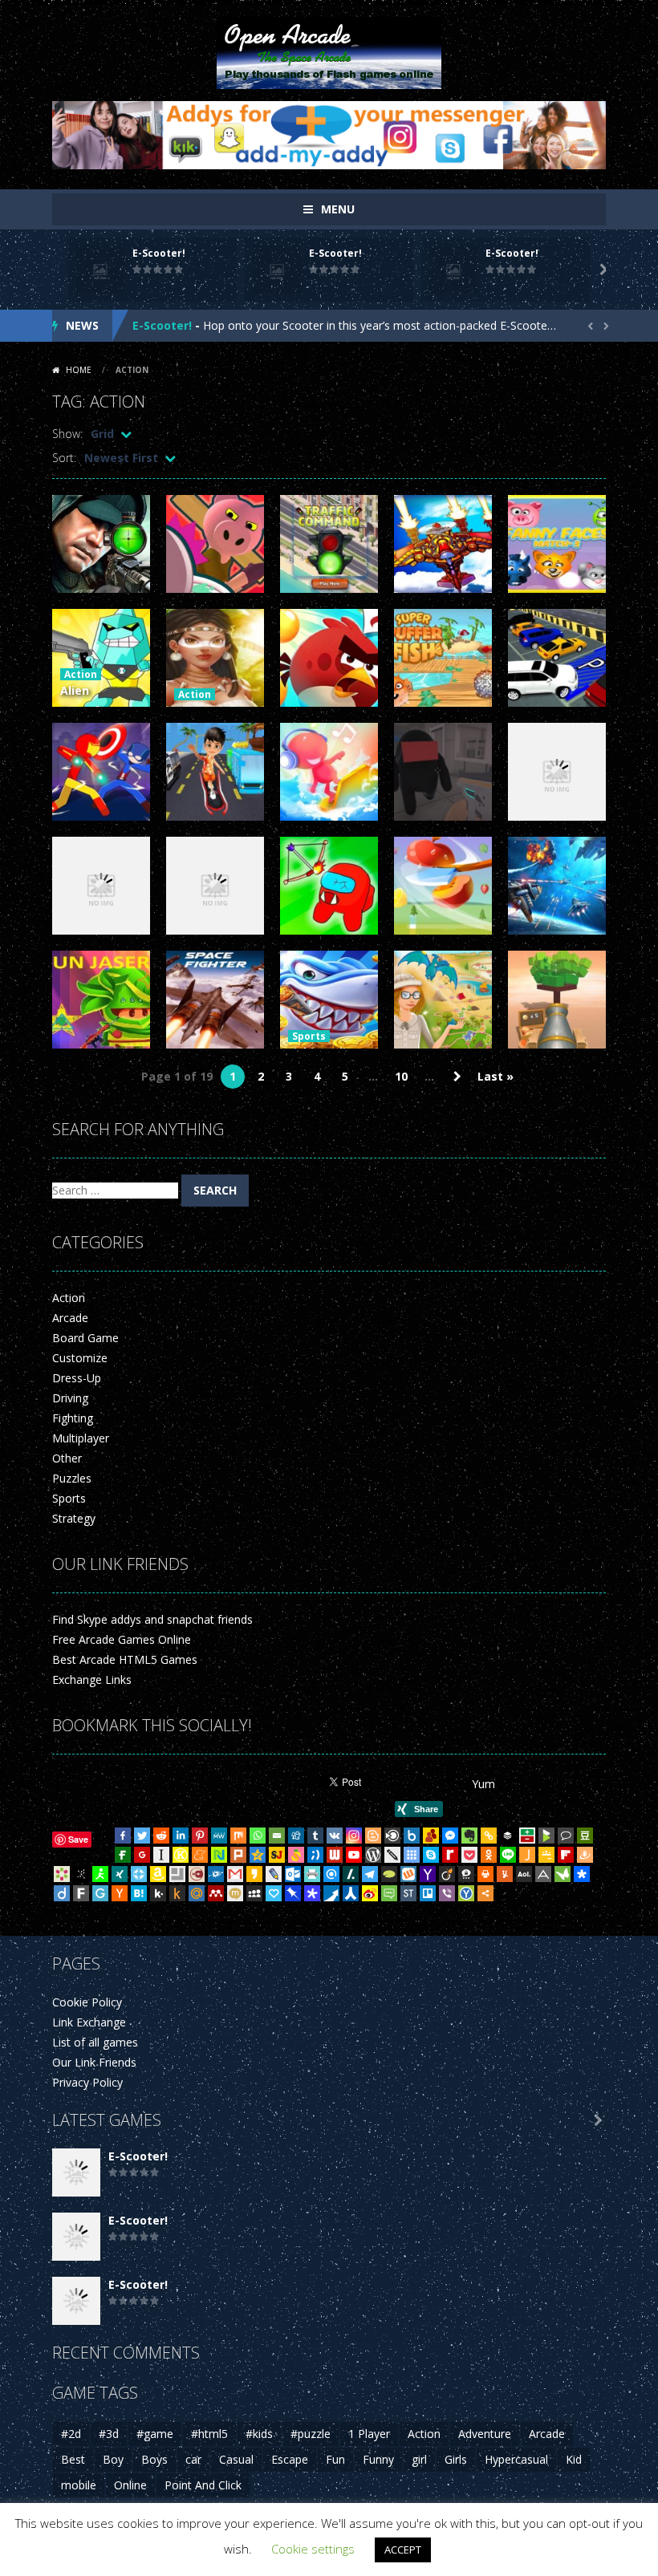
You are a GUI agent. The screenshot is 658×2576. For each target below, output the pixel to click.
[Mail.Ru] (197, 1893)
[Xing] (120, 1874)
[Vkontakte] (335, 1836)
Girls (456, 2459)
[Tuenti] (315, 1855)
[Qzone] (258, 1855)
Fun (335, 2459)
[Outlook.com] (293, 1874)
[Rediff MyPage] (450, 1855)
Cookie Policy (87, 2002)
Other (67, 1458)
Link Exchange (89, 2022)
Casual (236, 2459)
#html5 (209, 2434)
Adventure (485, 2434)
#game (155, 2434)
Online (130, 2485)
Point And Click (203, 2485)
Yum (483, 1784)
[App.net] (543, 1874)
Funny (378, 2459)
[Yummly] (505, 1874)
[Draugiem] (585, 1855)
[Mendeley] (216, 1893)
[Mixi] (235, 1893)
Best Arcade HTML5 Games (125, 1659)
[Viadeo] (447, 1874)
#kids (259, 2434)
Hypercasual (516, 2459)
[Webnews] (335, 1855)
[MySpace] (254, 1893)
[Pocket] (469, 1855)
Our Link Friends (94, 2062)
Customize (80, 1358)
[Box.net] (412, 1836)
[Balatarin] (527, 1836)
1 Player (369, 2434)
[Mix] (238, 1836)
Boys (154, 2459)
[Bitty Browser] (177, 1874)
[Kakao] (254, 1874)
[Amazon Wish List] (158, 1874)
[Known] (181, 1855)
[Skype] (431, 1855)
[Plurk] (238, 1855)
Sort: (64, 458)
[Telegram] (370, 1874)
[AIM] (100, 1874)
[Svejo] (296, 1855)
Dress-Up (77, 1378)
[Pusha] (331, 1893)
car (193, 2459)
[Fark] (81, 1893)
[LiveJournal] (274, 1874)
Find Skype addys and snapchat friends (152, 1619)
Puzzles (72, 1478)
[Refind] (331, 1874)
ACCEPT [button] (403, 2550)
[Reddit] (161, 1836)
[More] (485, 1893)
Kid (574, 2459)
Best (73, 2459)
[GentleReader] (100, 1893)
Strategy (74, 1518)
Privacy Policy (87, 2082)
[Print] (485, 1874)
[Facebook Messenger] (450, 1836)
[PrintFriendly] (312, 1874)
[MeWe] (219, 1836)
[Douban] (585, 1836)
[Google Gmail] (235, 1874)
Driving (70, 1398)
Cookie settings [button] (313, 2549)
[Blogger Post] (373, 1836)
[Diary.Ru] (197, 1874)
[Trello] (428, 1893)
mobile (79, 2485)
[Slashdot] (351, 1874)
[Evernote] (469, 1836)
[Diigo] (62, 1893)
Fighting (73, 1418)
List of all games (95, 2042)
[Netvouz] (219, 1855)
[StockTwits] (408, 1893)
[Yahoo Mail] (428, 1874)
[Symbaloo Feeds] (412, 1855)
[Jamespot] (527, 1855)
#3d (109, 2434)
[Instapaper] (161, 1855)
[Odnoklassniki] (489, 1855)
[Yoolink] (466, 1893)
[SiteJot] (277, 1855)
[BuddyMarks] (431, 1836)
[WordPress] (373, 1855)
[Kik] (158, 1893)
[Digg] (296, 1836)
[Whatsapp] (258, 1836)
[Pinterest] (200, 1836)
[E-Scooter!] (76, 2171)
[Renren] (351, 1893)
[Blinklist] (392, 1836)
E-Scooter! (159, 253)
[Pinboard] (293, 1893)
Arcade (70, 1318)
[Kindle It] (177, 1893)
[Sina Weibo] (370, 1893)
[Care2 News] (563, 1874)
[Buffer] (508, 1836)
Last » (496, 1076)
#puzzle (311, 2434)
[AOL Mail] (524, 1874)
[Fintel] (123, 1855)
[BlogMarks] (546, 1836)
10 (401, 1076)
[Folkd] (216, 1874)
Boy (113, 2459)
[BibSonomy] (81, 1874)
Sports (309, 1036)
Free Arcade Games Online (122, 1639)
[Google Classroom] (546, 1855)
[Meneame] (200, 1855)
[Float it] (139, 1874)
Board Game (85, 1338)
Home (79, 370)
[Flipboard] (566, 1855)
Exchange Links (92, 1679)
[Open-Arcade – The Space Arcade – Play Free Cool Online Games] (329, 52)
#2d (71, 2434)
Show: (67, 434)
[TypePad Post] (389, 1874)
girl (419, 2459)
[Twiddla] (392, 1855)
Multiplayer (81, 1438)
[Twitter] (142, 1836)
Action (81, 674)
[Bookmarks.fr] (62, 1874)
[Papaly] (274, 1893)
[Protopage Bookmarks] (312, 1893)
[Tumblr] (315, 1836)
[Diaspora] (582, 1874)
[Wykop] (408, 1874)
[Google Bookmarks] (142, 1855)
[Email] (277, 1836)
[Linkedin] (181, 1836)
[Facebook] (123, 1836)
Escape (290, 2459)
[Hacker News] (120, 1893)
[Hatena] (139, 1893)
